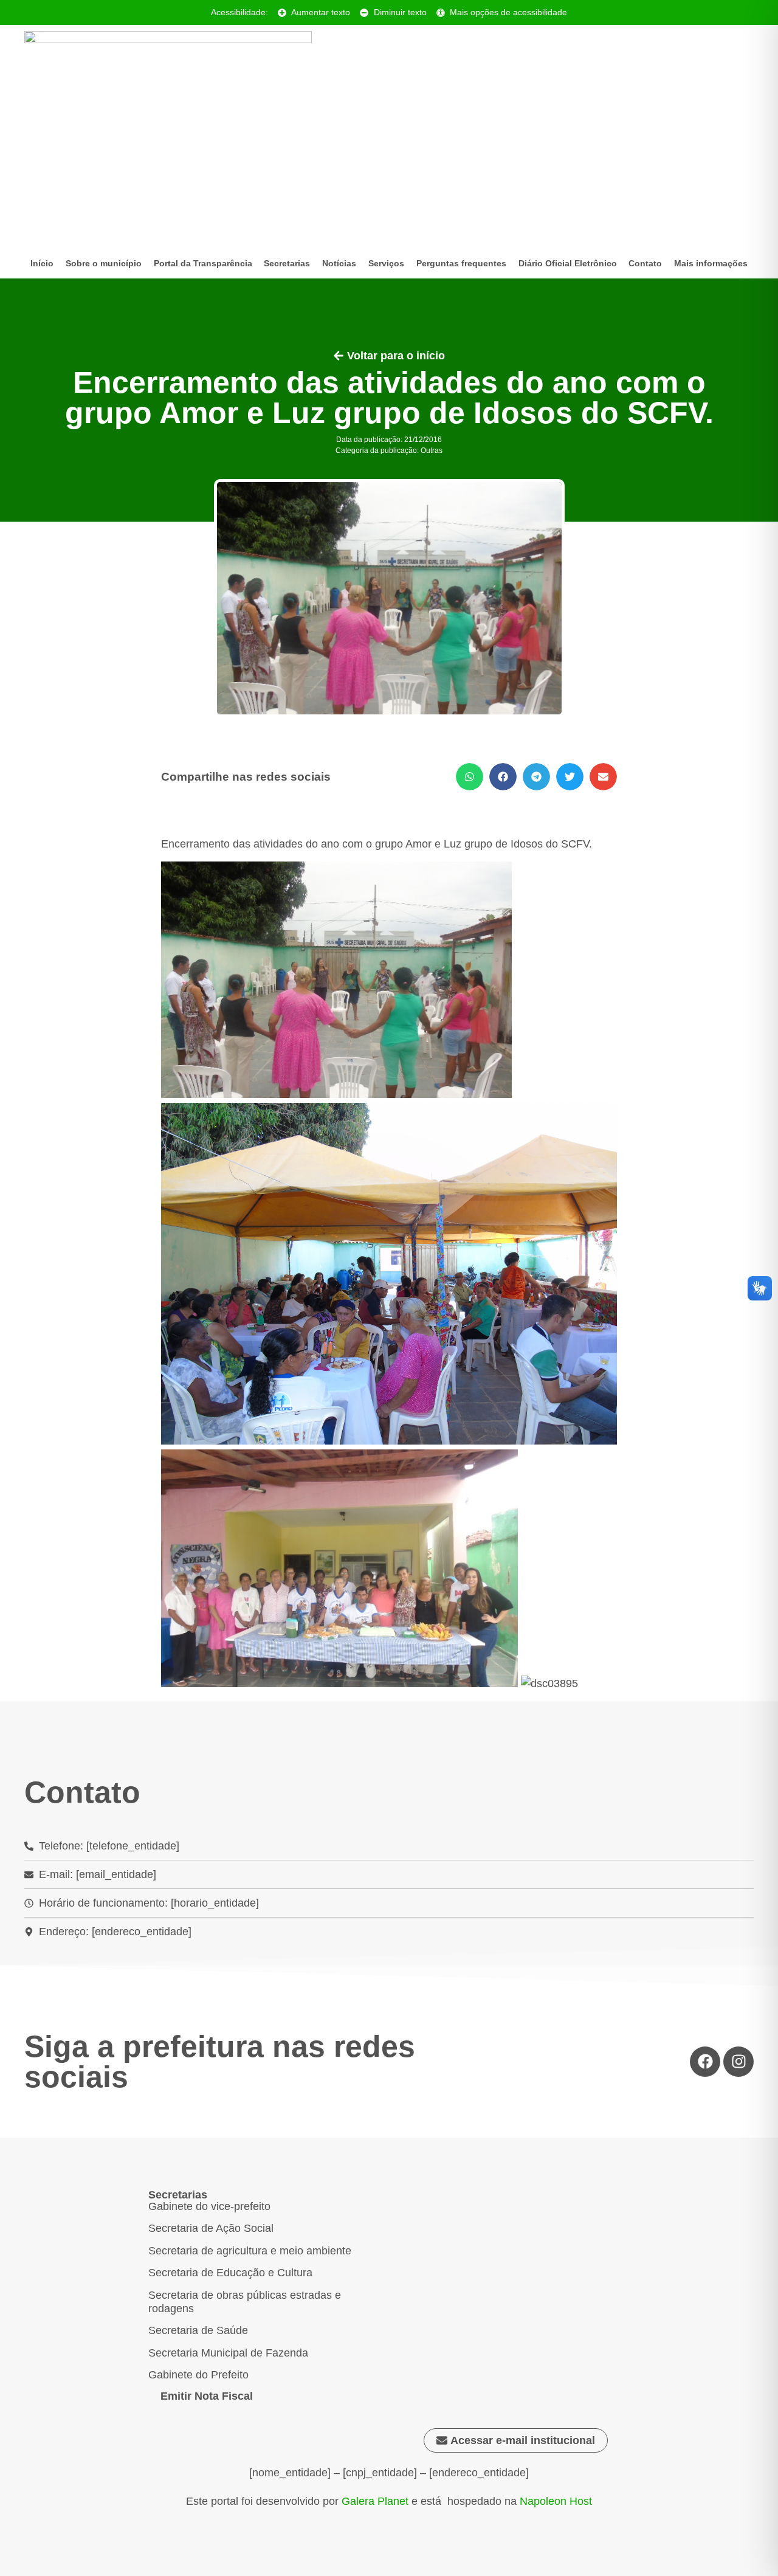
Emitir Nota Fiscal (207, 2396)
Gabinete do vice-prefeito (209, 2206)
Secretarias (287, 263)
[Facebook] (705, 2062)
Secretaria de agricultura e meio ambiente (250, 2251)
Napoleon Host (556, 2501)
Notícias (339, 263)
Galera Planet (375, 2501)
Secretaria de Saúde (198, 2330)
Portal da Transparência (203, 263)
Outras (432, 451)
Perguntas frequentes (461, 263)
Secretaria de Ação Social (211, 2228)
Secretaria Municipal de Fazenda (228, 2353)
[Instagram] (738, 2062)
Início (42, 263)
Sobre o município (104, 263)
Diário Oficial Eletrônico (568, 263)
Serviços (386, 263)
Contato (645, 263)
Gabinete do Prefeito (198, 2375)
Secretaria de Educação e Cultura (230, 2273)
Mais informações (711, 263)
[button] (470, 777)
